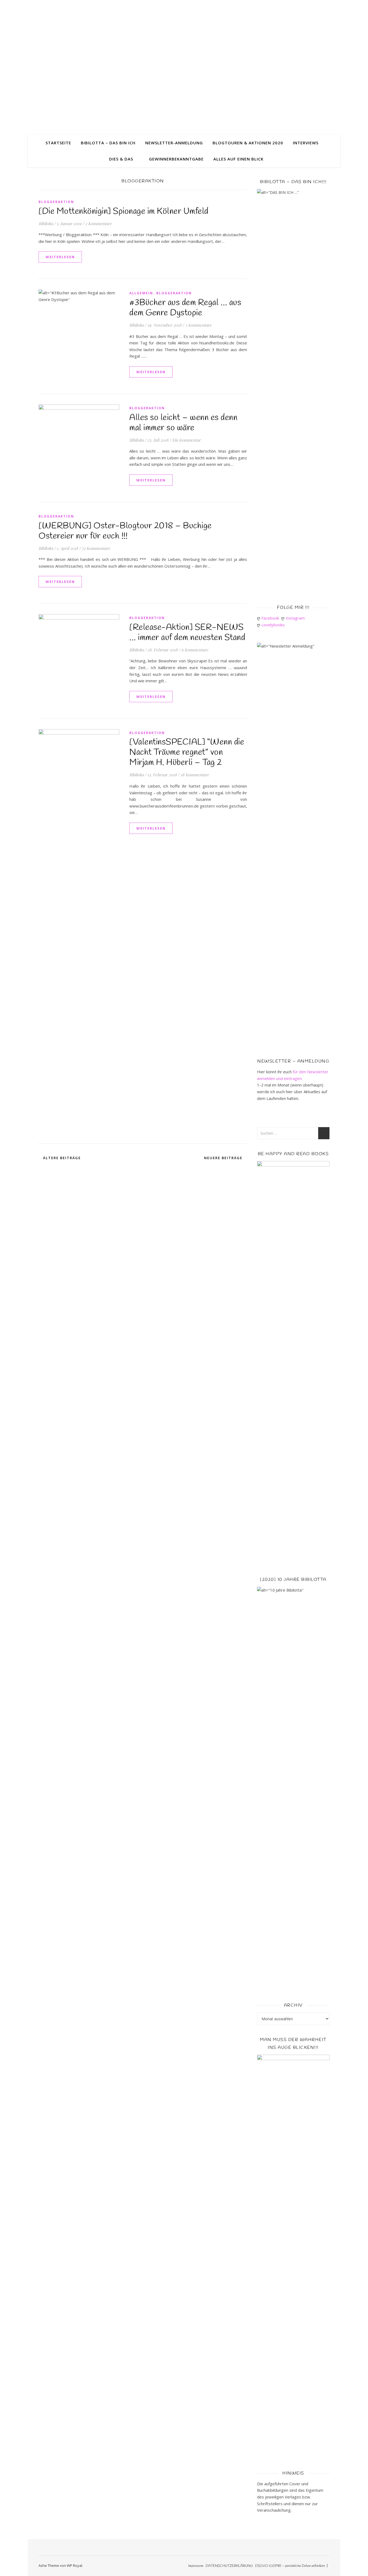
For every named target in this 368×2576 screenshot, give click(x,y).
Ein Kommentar (186, 440)
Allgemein (141, 293)
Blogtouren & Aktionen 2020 (248, 143)
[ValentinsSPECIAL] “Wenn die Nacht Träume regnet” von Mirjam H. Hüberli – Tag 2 (187, 752)
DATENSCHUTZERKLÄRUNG (229, 2566)
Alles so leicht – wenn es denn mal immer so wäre (183, 423)
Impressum (196, 2566)
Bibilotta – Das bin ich (108, 143)
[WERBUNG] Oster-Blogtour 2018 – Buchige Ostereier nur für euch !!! (125, 531)
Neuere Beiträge (224, 1158)
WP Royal (74, 2565)
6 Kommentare (195, 650)
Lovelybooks (274, 625)
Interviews (306, 143)
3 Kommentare (198, 325)
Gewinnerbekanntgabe (176, 159)
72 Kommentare (96, 548)
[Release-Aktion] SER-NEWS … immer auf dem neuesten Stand (187, 633)
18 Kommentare (195, 775)
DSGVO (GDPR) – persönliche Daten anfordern (290, 2566)
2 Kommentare (98, 223)
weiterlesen (60, 257)
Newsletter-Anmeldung (174, 143)
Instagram (296, 618)
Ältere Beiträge (61, 1158)
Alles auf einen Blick (238, 159)
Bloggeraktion (56, 202)
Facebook (271, 618)
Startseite (58, 143)
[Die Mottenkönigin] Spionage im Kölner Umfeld (124, 212)
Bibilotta (46, 223)
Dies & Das (121, 159)
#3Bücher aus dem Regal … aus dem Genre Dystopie (185, 308)
